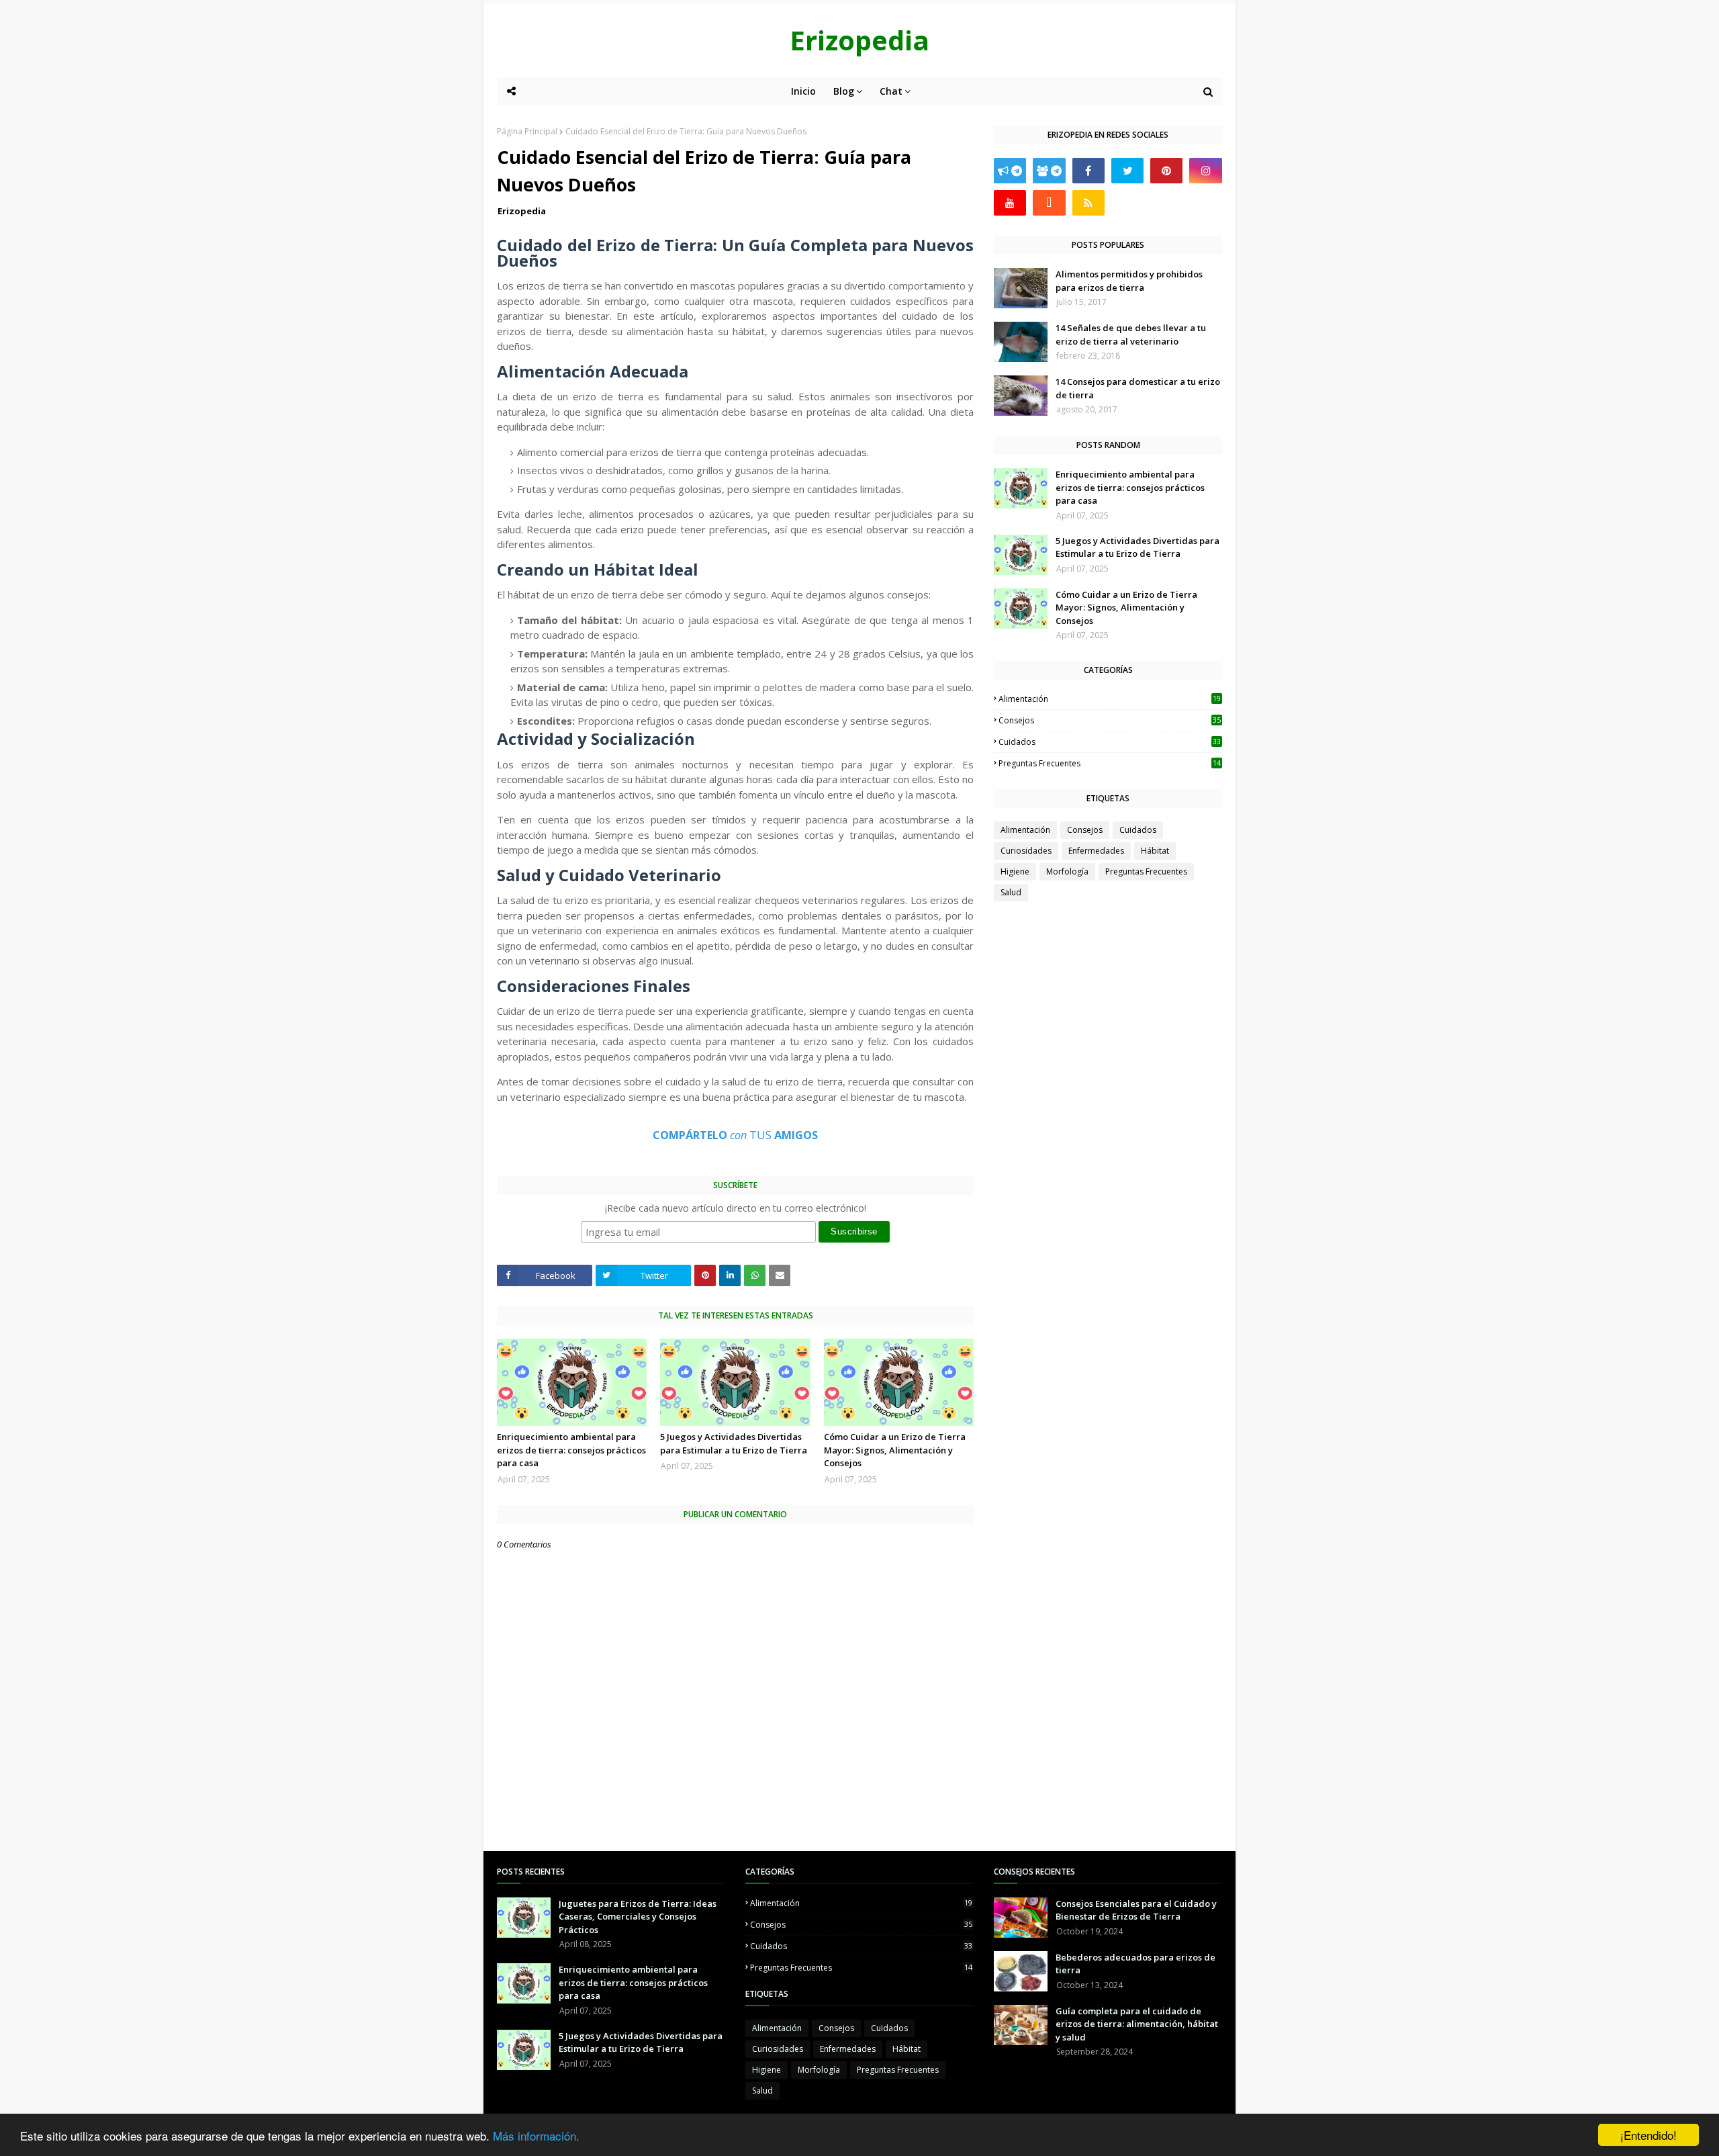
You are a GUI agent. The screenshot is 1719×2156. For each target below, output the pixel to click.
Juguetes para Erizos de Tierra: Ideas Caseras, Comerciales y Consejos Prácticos (638, 1917)
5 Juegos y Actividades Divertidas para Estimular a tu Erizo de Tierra (734, 1443)
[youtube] (1010, 203)
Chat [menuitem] (891, 91)
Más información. (536, 2136)
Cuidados (1110, 742)
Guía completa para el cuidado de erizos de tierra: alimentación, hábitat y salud (1137, 2024)
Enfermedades (1096, 851)
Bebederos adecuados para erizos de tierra (1135, 1964)
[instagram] (1205, 171)
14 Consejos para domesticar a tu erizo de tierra (1138, 388)
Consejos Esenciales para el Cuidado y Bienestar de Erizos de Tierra (1136, 1910)
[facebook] (1088, 171)
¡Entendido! (1648, 2135)
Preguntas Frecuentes (1110, 763)
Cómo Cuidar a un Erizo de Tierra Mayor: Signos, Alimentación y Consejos (895, 1450)
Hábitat (1155, 851)
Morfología (1067, 871)
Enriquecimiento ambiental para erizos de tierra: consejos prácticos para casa (571, 1450)
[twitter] (1127, 171)
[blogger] (1049, 203)
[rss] (1088, 203)
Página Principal (527, 131)
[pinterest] (1166, 171)
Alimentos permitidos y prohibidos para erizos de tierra (1129, 281)
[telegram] (1010, 171)
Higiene (1015, 871)
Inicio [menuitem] (803, 91)
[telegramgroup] (1049, 171)
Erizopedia (859, 40)
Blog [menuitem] (844, 91)
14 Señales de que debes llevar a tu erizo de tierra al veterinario (1131, 334)
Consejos (1110, 720)
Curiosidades (1026, 851)
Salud (1011, 892)
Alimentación (1110, 699)
